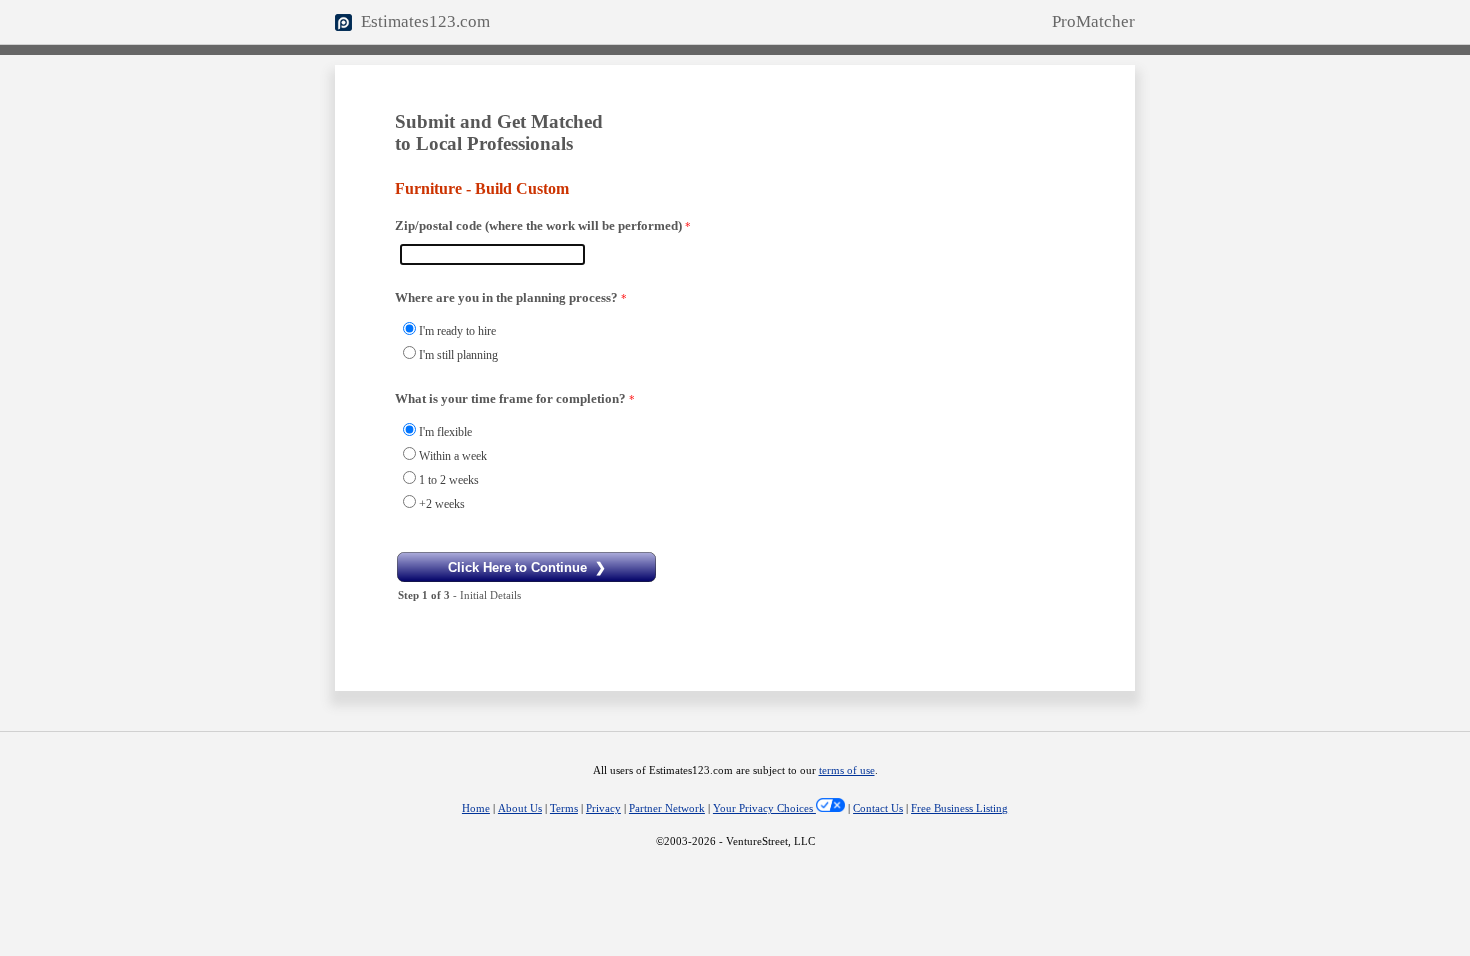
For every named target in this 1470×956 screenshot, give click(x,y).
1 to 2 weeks (449, 480)
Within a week (453, 456)
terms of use (847, 770)
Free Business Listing (959, 808)
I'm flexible (445, 432)
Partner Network (667, 808)
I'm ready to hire (457, 331)
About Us (520, 808)
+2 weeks (442, 504)
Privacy (603, 808)
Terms (564, 808)
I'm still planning (458, 355)
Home (476, 808)
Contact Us (878, 808)
